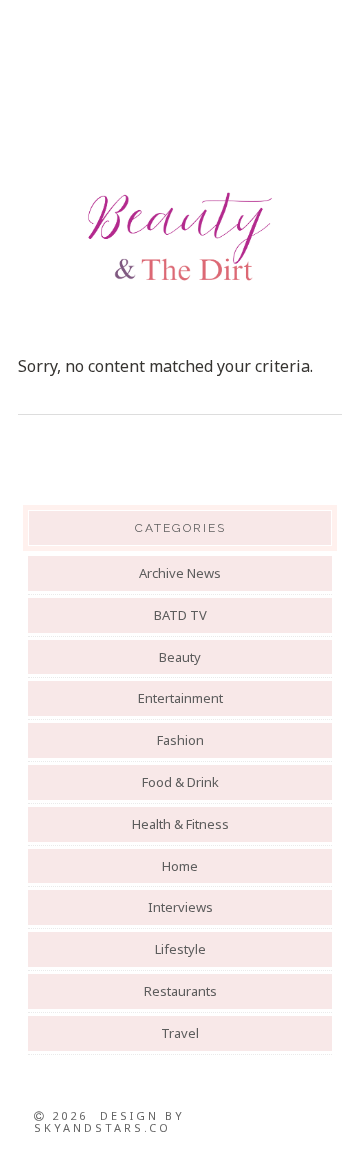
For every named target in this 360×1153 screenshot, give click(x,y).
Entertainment (180, 698)
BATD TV (180, 615)
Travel (180, 1033)
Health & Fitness (180, 824)
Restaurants (180, 991)
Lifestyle (180, 949)
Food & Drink (180, 782)
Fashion (180, 740)
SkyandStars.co (102, 1127)
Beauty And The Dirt (180, 237)
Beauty (180, 657)
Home (180, 866)
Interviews (180, 907)
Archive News (180, 573)
